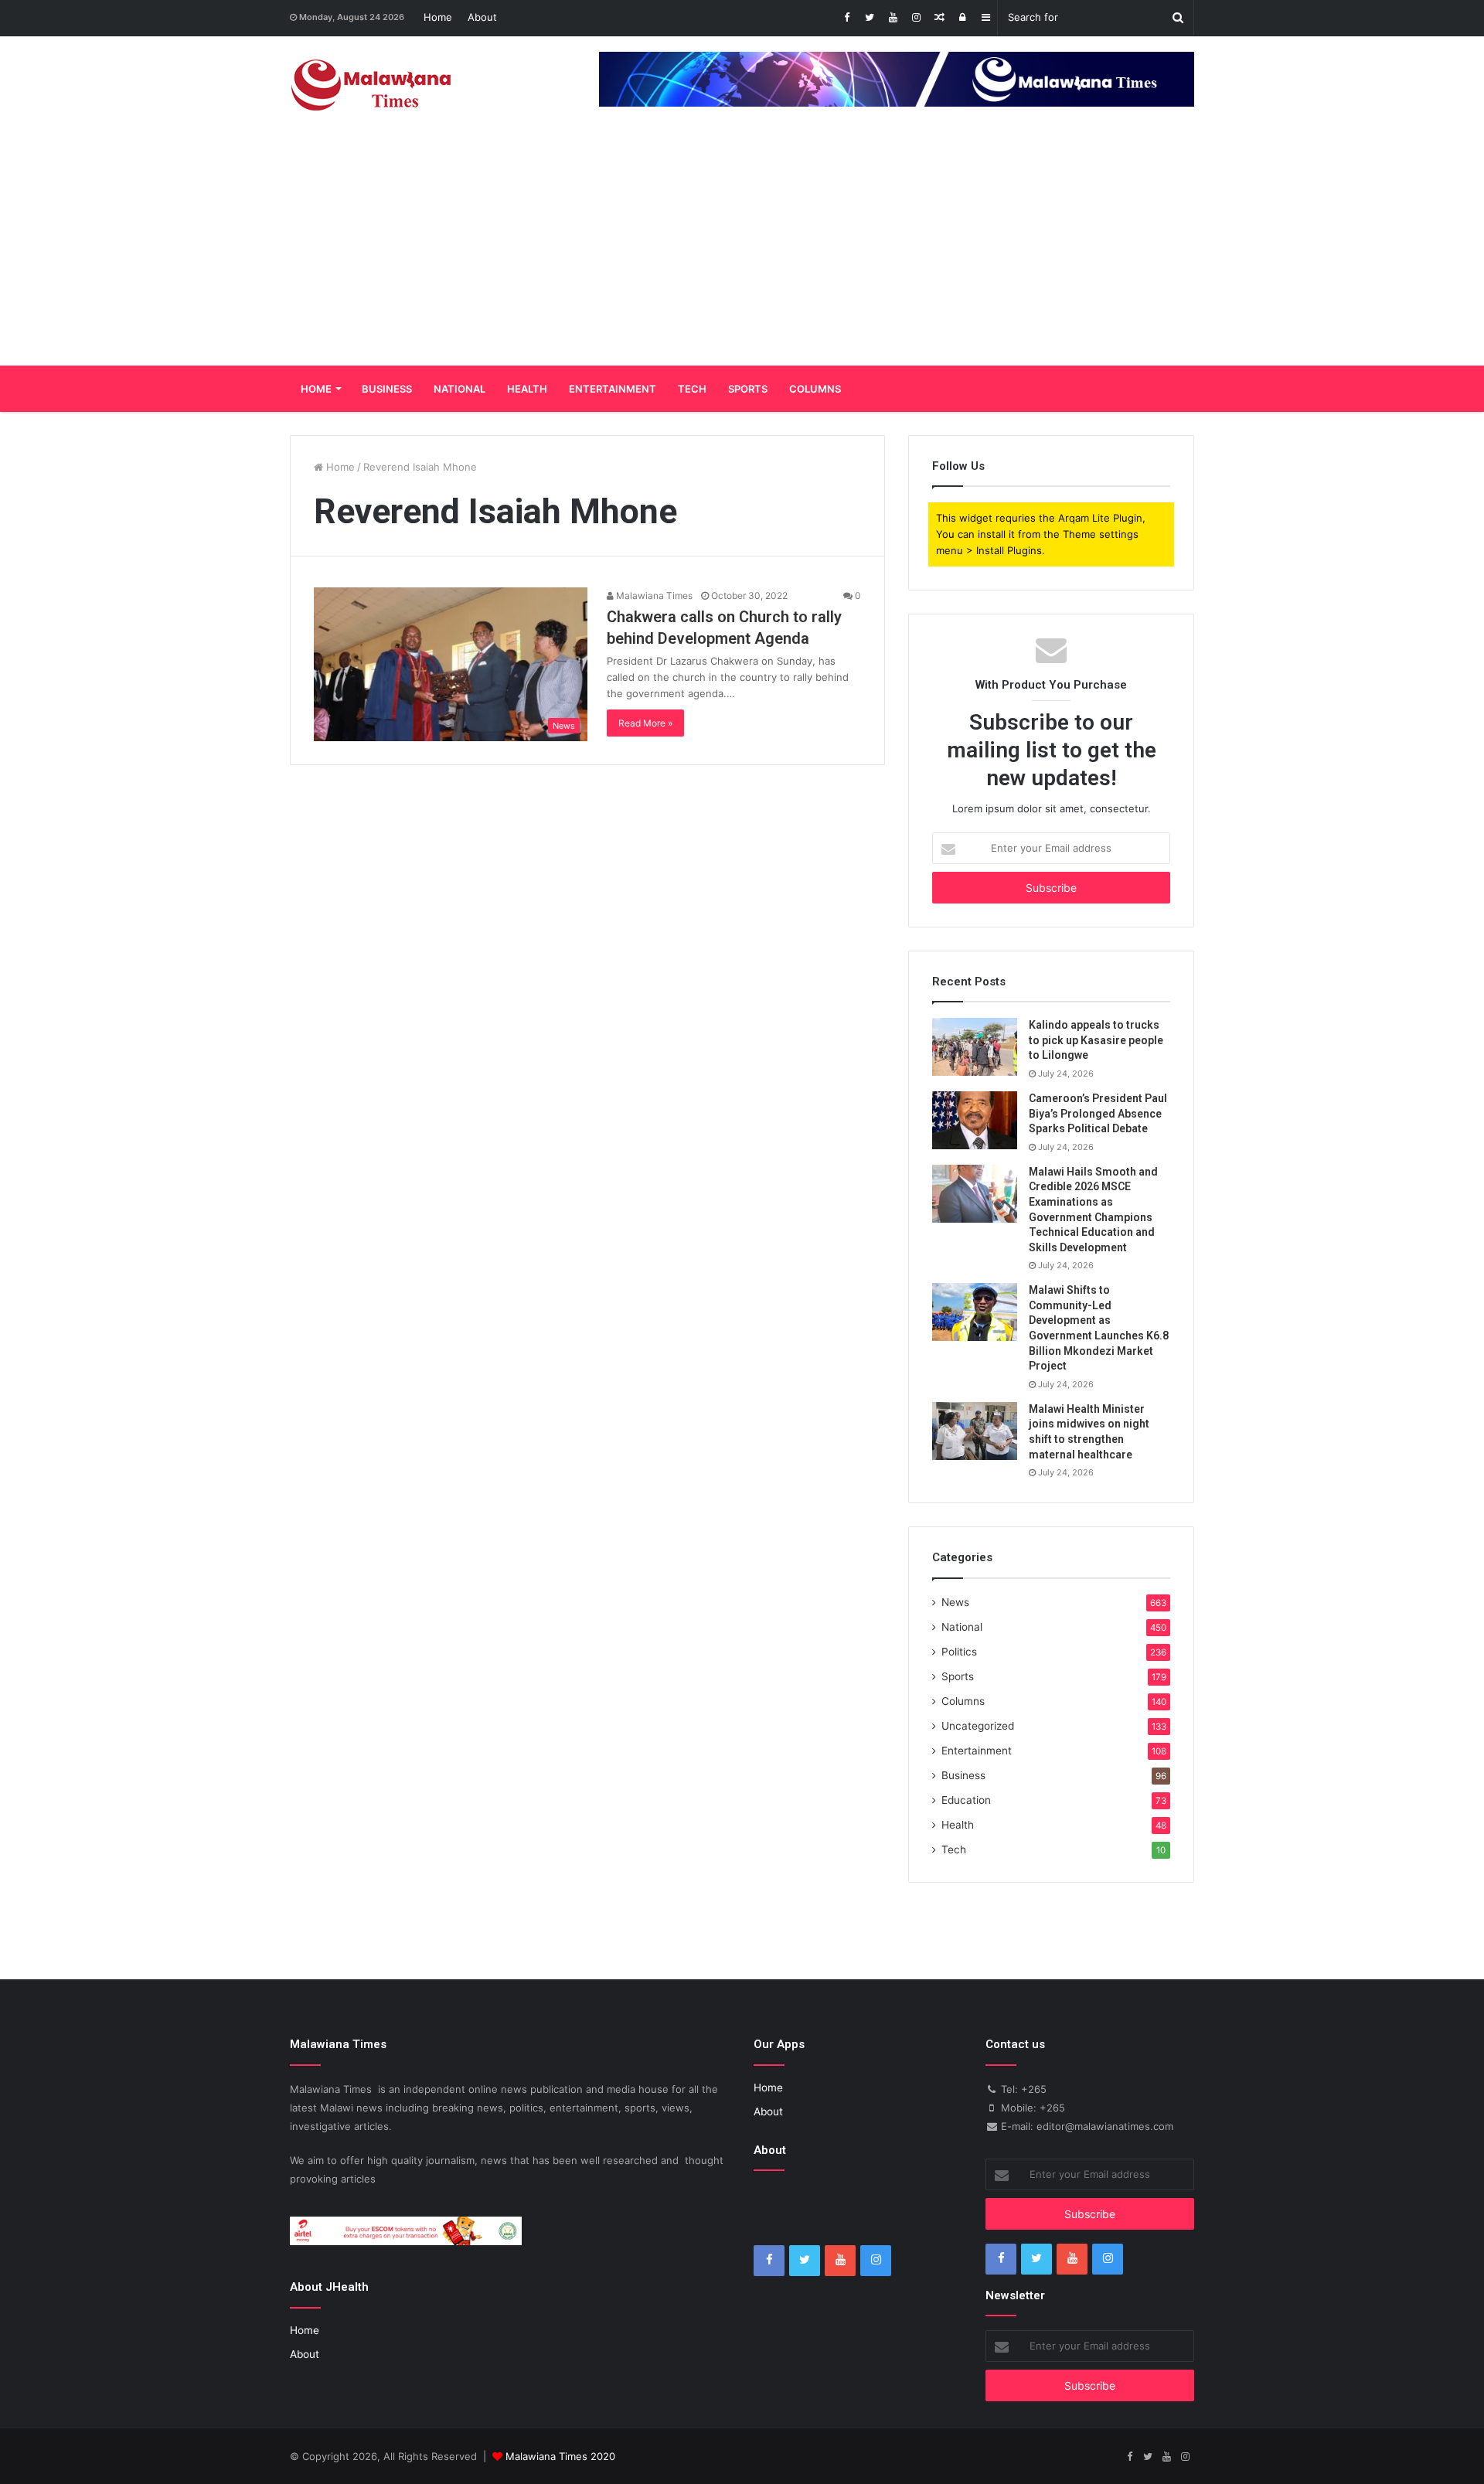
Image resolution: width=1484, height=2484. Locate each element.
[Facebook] (846, 18)
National (459, 389)
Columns (815, 389)
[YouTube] (893, 18)
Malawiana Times (653, 595)
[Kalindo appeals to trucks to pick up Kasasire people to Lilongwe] (975, 1047)
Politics (959, 1652)
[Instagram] (916, 18)
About (482, 17)
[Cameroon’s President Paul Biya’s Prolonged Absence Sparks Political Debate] (975, 1120)
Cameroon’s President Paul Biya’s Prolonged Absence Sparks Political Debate (1098, 1113)
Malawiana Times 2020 (560, 2456)
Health (527, 389)
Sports (748, 389)
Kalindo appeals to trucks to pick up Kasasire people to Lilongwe (1096, 1040)
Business (387, 389)
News (955, 1602)
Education (966, 1800)
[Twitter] (870, 18)
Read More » (645, 723)
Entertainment (613, 389)
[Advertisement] (742, 250)
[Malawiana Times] (371, 85)
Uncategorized (978, 1726)
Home (438, 17)
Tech (692, 389)
